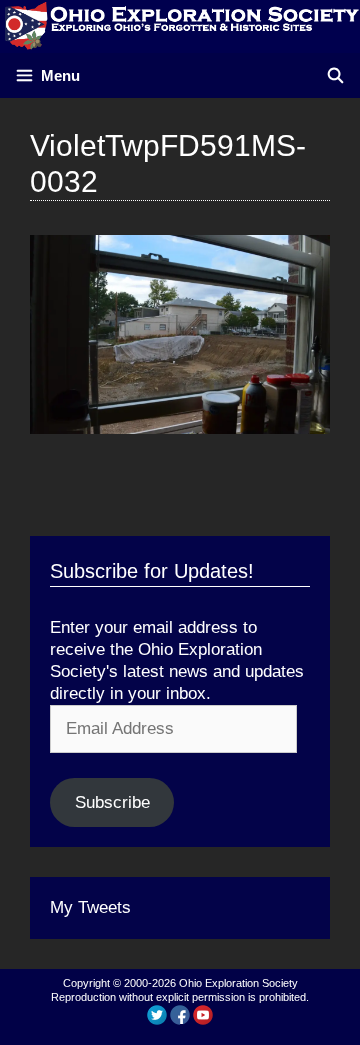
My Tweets (90, 907)
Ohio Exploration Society (238, 983)
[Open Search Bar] (335, 75)
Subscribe (112, 802)
